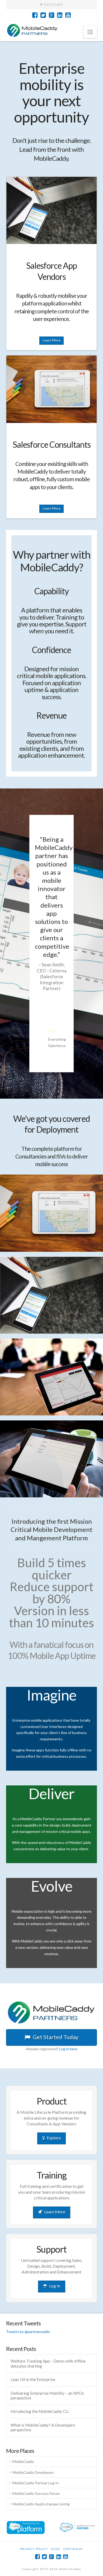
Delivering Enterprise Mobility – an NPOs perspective (47, 2396)
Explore (54, 2138)
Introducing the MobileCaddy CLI (40, 2411)
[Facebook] (35, 15)
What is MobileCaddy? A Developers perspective (43, 2428)
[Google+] (52, 15)
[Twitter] (43, 15)
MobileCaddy (23, 2461)
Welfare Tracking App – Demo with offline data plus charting (48, 2363)
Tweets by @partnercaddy (28, 2332)
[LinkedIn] (60, 15)
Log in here (68, 2049)
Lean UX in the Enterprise (33, 2379)
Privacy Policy (34, 2549)
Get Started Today (56, 2037)
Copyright (73, 2549)
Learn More (52, 340)
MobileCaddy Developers (33, 2472)
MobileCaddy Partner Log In (36, 2483)
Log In (55, 2286)
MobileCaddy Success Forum (36, 2493)
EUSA (56, 2549)
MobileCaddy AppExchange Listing (41, 2504)
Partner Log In (53, 4)
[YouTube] (68, 15)
